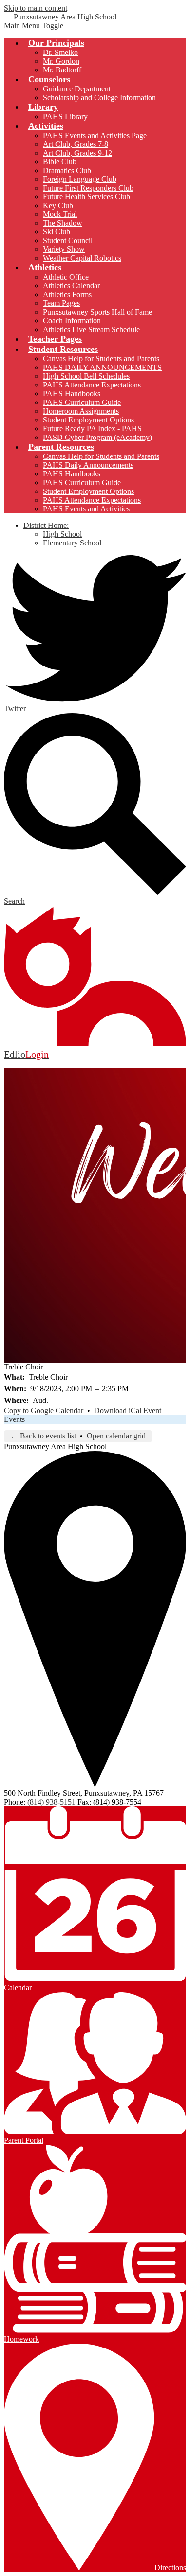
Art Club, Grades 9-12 (77, 153)
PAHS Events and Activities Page (95, 135)
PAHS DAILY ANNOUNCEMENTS (102, 367)
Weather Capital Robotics (82, 258)
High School (62, 534)
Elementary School (72, 543)
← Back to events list (43, 1436)
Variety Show (64, 249)
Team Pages (61, 303)
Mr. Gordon (61, 61)
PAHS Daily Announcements (88, 465)
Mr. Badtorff (62, 70)
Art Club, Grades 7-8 (76, 144)
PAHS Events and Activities (86, 509)
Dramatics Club (67, 170)
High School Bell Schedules (86, 376)
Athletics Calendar (71, 286)
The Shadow (63, 223)
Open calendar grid (116, 1436)
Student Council (68, 240)
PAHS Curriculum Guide (82, 402)
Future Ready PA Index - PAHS (92, 429)
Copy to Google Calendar (44, 1411)
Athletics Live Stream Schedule (91, 329)
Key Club (58, 205)
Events (14, 1419)
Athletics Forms (67, 294)
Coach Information (72, 321)
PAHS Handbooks (72, 394)
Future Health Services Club (86, 197)
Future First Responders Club (88, 188)
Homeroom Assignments (81, 411)
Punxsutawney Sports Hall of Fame (97, 312)
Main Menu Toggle (34, 26)
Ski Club (57, 232)
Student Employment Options (88, 420)
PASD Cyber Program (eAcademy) (97, 437)
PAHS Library (65, 116)
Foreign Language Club (80, 179)
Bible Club (60, 162)
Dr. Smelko (60, 52)
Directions (170, 2567)
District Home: (46, 525)
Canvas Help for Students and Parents (101, 359)
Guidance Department (77, 89)
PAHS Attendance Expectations (92, 385)
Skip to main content (36, 8)
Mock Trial (60, 214)
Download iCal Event (128, 1411)
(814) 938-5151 (51, 1802)
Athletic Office (66, 277)
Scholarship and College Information (99, 97)
